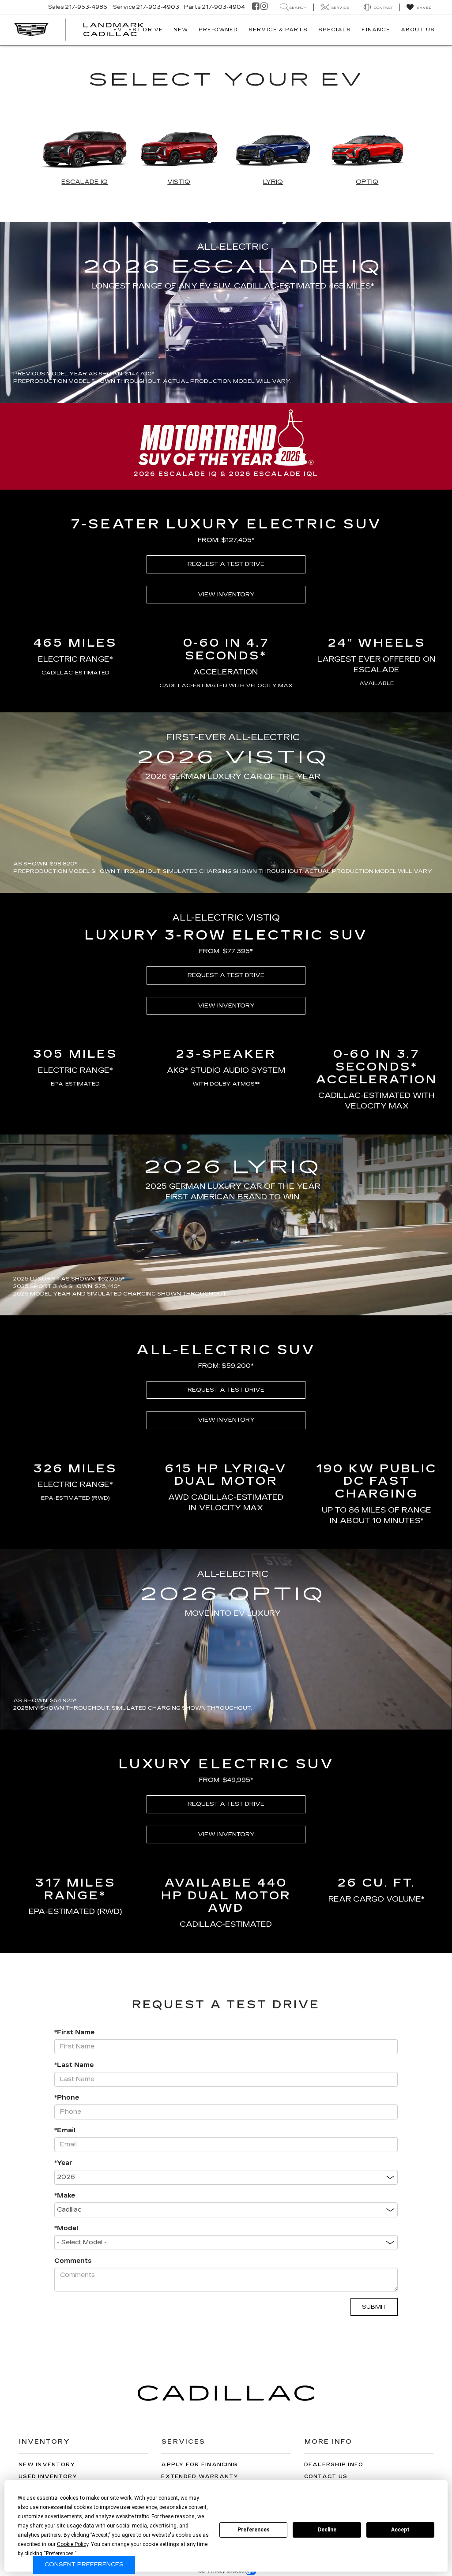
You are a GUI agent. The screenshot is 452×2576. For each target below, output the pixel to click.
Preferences (254, 2530)
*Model (66, 2228)
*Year (63, 2163)
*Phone (67, 2098)
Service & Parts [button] (278, 30)
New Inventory (47, 2465)
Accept (400, 2530)
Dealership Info (334, 2465)
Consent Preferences (84, 2565)
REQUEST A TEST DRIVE (226, 564)
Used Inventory (48, 2477)
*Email (65, 2130)
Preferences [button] (60, 2554)
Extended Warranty (200, 2477)
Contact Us (326, 2477)
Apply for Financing (199, 2465)
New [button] (181, 30)
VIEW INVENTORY (226, 595)
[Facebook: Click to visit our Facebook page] (256, 7)
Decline (327, 2530)
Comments (73, 2261)
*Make (65, 2196)
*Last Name (74, 2065)
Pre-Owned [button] (218, 30)
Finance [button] (376, 30)
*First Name (74, 2032)
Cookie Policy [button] (73, 2544)
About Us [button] (418, 30)
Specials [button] (335, 30)
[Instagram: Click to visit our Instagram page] (264, 7)
